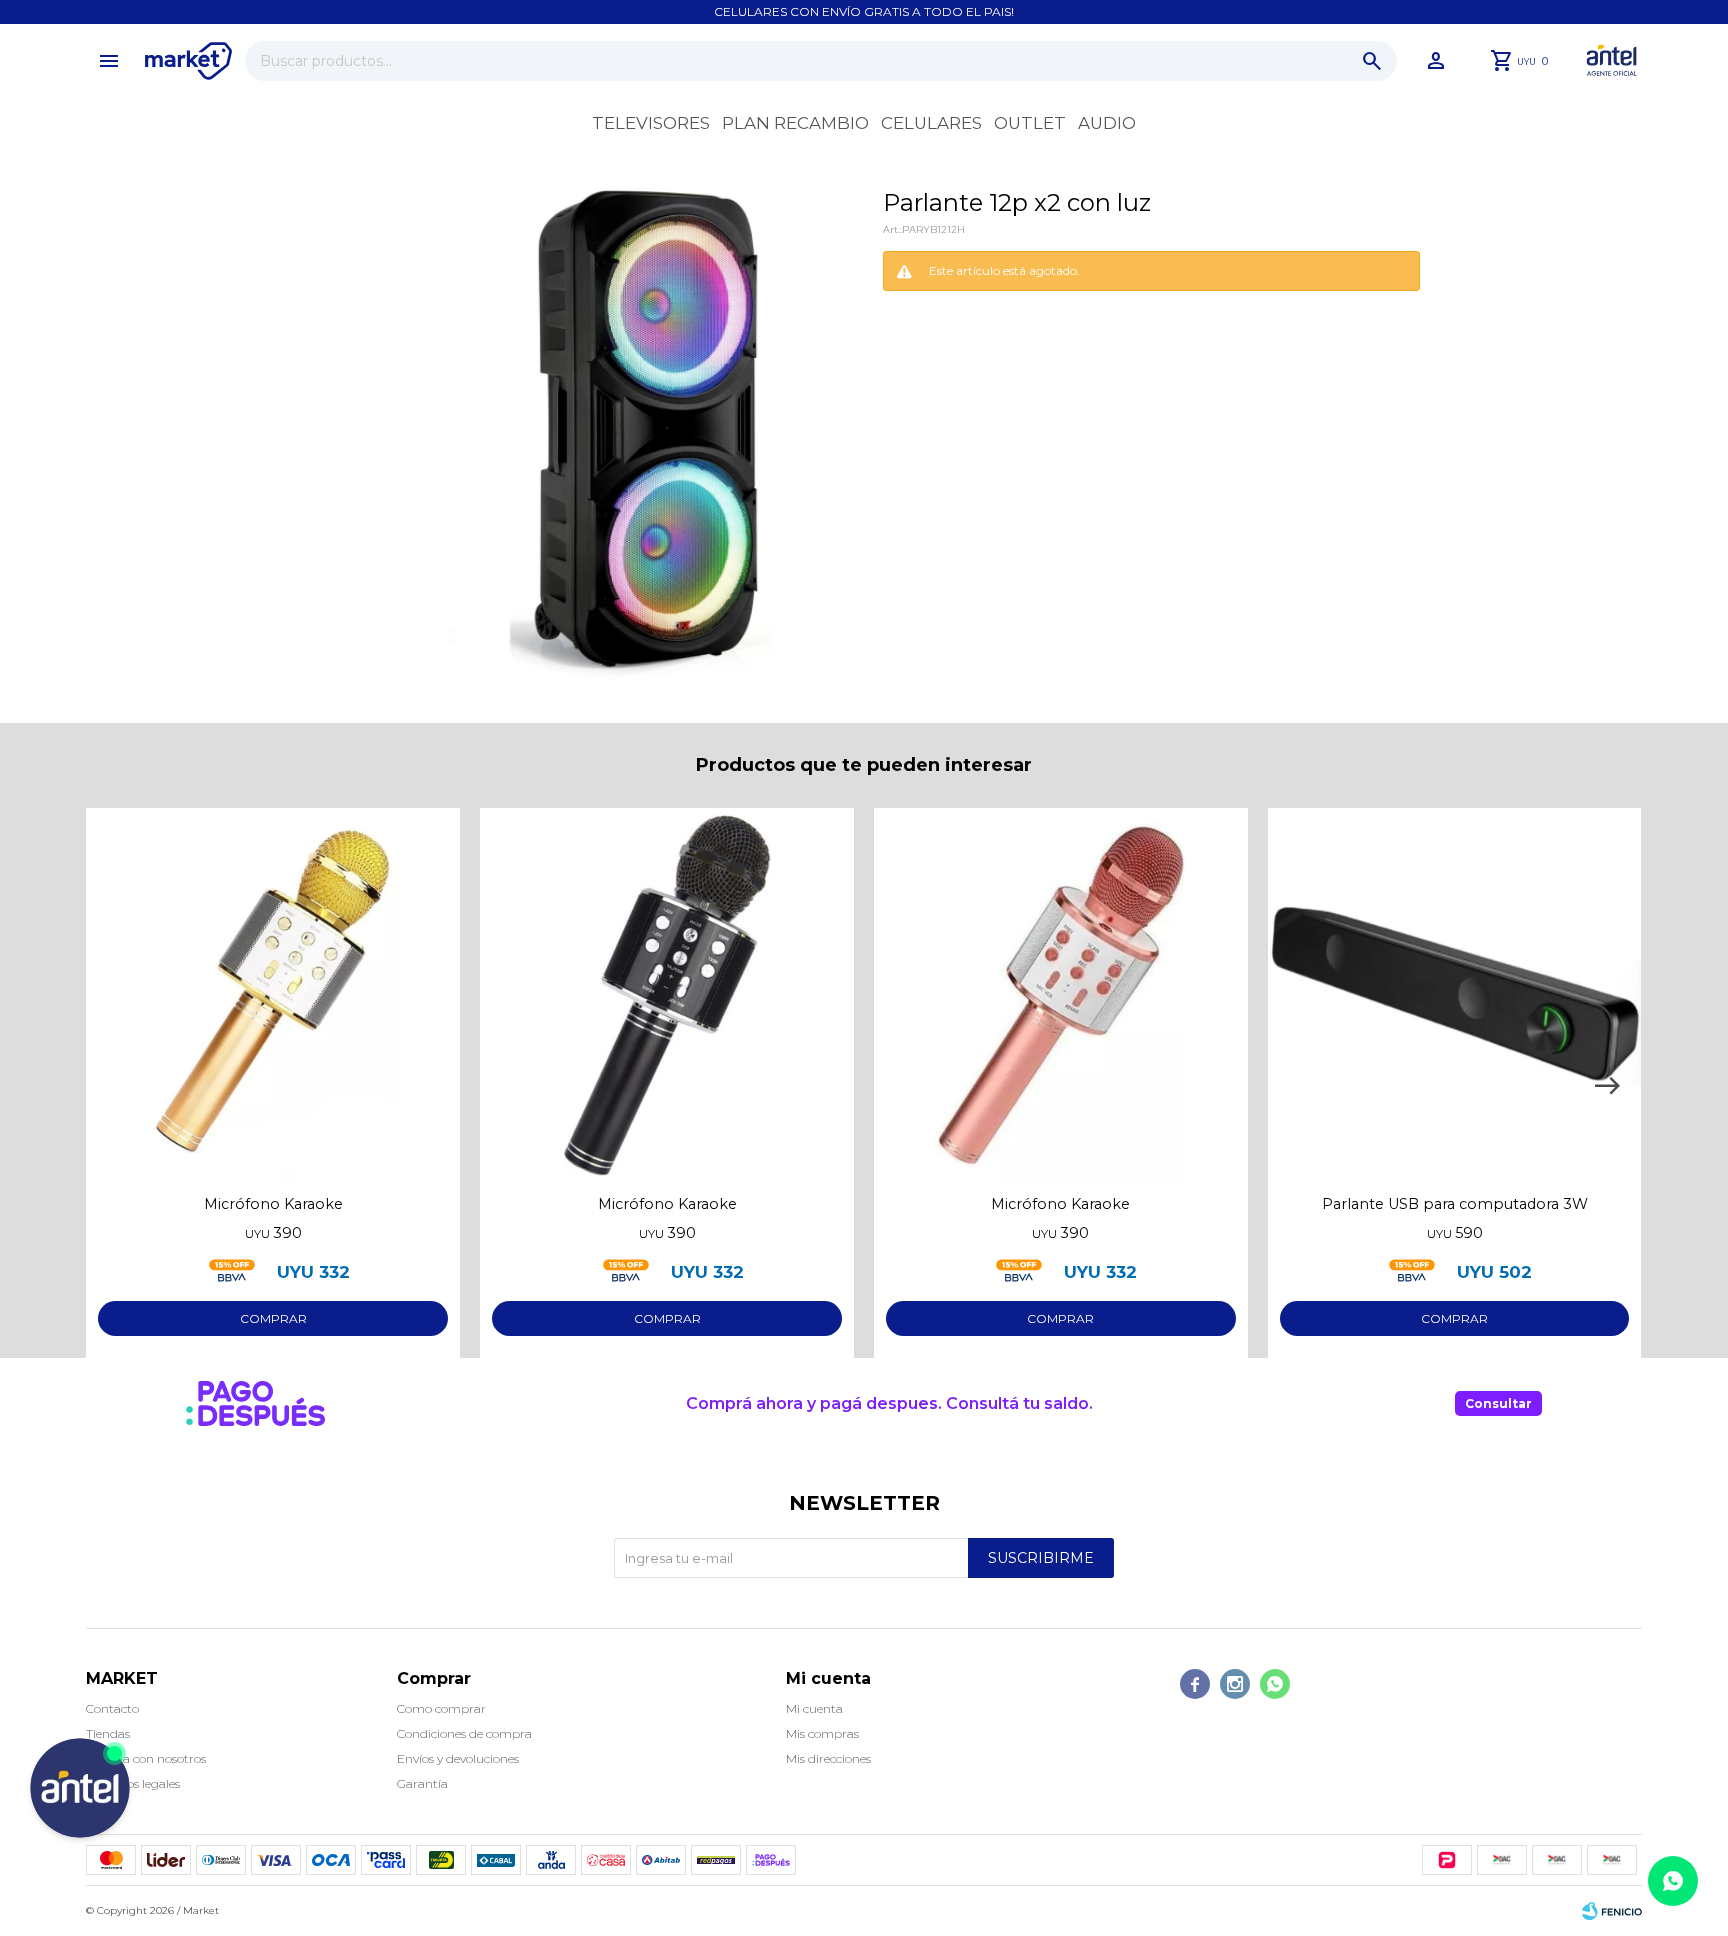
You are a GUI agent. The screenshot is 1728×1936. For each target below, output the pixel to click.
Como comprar (441, 1708)
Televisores (651, 123)
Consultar (1498, 1403)
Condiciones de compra (464, 1733)
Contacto (112, 1708)
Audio (1107, 123)
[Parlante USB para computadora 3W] (1455, 995)
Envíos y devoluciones (458, 1758)
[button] (1372, 61)
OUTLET (1030, 123)
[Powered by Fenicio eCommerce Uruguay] (1612, 1911)
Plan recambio (795, 123)
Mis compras (822, 1733)
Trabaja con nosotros (146, 1758)
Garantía (422, 1783)
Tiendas (108, 1733)
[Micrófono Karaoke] (273, 995)
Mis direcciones (828, 1758)
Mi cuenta (814, 1708)
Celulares (931, 123)
